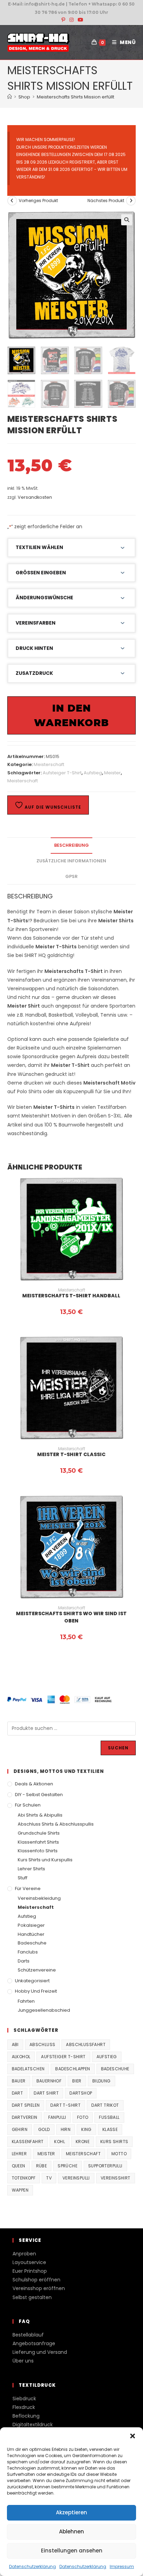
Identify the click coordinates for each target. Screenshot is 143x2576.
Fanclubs (28, 1952)
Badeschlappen (73, 2069)
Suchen (118, 1748)
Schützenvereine (37, 1970)
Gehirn (20, 2129)
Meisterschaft (49, 764)
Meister (112, 773)
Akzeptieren (71, 2512)
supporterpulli (105, 2166)
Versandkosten (35, 497)
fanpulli (57, 2117)
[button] (133, 2436)
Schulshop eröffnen (36, 2280)
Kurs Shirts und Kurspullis (45, 1860)
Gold (44, 2129)
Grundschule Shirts (39, 1833)
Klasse (110, 2129)
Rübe (42, 2166)
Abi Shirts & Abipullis (40, 1815)
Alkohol (21, 2057)
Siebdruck (24, 2399)
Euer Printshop (30, 2271)
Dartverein (25, 2117)
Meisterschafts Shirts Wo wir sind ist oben (71, 1617)
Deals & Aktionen (34, 1784)
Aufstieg (93, 773)
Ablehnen (71, 2531)
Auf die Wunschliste (52, 807)
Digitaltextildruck (33, 2425)
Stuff (23, 1878)
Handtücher (31, 1934)
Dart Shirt (46, 2093)
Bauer (19, 2081)
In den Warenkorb (71, 715)
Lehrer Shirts (31, 1869)
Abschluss (43, 2044)
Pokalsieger (31, 1925)
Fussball (109, 2117)
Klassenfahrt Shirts (38, 1842)
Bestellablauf (28, 2335)
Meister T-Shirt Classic (71, 1454)
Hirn (66, 2129)
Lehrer (19, 2154)
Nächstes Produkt (106, 201)
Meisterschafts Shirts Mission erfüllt (75, 97)
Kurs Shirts (114, 2142)
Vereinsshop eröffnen (39, 2288)
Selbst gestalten (32, 2297)
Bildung (102, 2081)
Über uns (23, 2361)
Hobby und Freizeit (36, 1991)
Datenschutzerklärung (32, 2566)
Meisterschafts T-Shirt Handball (71, 1296)
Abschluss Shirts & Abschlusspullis (56, 1824)
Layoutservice (29, 2262)
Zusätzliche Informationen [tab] (71, 861)
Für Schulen (28, 1805)
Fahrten (26, 2001)
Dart (18, 2093)
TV (49, 2178)
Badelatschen (28, 2069)
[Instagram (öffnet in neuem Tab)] (71, 20)
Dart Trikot (105, 2105)
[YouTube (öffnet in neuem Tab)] (79, 20)
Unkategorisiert (32, 1981)
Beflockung (26, 2416)
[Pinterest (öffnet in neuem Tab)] (63, 20)
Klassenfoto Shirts (38, 1851)
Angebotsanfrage (34, 2343)
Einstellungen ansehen (72, 2551)
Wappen (20, 2190)
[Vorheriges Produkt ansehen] (12, 201)
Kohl (60, 2142)
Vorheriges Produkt (38, 201)
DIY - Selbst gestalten (39, 1795)
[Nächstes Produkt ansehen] (131, 201)
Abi (15, 2044)
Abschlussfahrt (86, 2044)
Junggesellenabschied (44, 2010)
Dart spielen (26, 2105)
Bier (77, 2081)
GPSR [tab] (71, 876)
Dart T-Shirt (65, 2105)
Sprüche (68, 2166)
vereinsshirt (116, 2178)
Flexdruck (24, 2407)
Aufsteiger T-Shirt (62, 773)
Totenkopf (24, 2178)
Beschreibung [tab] (71, 845)
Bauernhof (49, 2081)
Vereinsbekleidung (39, 1898)
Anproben (24, 2254)
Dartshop (81, 2093)
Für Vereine (28, 1889)
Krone (83, 2142)
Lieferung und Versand (40, 2352)
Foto (83, 2117)
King (86, 2129)
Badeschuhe (32, 1943)
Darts (24, 1961)
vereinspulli (76, 2178)
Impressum (122, 2566)
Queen (19, 2166)
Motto (119, 2154)
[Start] (10, 97)
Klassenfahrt (28, 2142)
